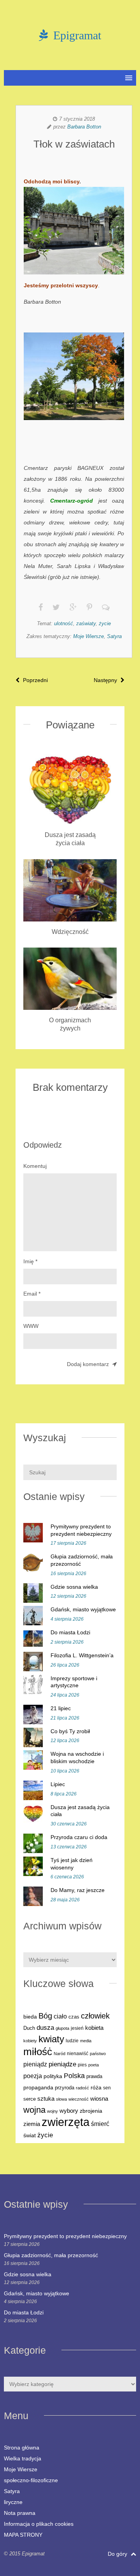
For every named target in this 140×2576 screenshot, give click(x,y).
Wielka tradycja (23, 2458)
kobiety (30, 2041)
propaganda (38, 2087)
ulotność (64, 623)
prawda (94, 2077)
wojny (52, 2111)
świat (30, 2136)
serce (30, 2099)
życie (105, 623)
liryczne (13, 2502)
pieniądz (35, 2064)
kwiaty (51, 2039)
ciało (60, 2016)
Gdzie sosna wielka (74, 1587)
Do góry (118, 2554)
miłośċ (38, 2052)
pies (82, 2065)
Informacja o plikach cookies (39, 2524)
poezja (33, 2076)
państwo (98, 2054)
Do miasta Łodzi (70, 1632)
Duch (29, 2028)
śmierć (100, 2124)
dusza (45, 2028)
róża (96, 2088)
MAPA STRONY (23, 2535)
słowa (61, 2099)
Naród (59, 2054)
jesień (77, 2028)
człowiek (95, 2016)
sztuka (46, 2099)
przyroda (65, 2088)
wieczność (79, 2099)
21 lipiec (61, 1708)
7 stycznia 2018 (77, 119)
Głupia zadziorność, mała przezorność (51, 2255)
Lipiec (58, 1784)
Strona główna (22, 2448)
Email (32, 1294)
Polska (74, 2076)
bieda (30, 2017)
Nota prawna (20, 2513)
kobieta (94, 2028)
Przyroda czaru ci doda (79, 1837)
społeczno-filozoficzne (31, 2480)
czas (74, 2017)
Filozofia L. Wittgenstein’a (82, 1655)
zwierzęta (66, 2122)
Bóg (45, 2016)
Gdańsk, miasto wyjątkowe (83, 1609)
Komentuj (35, 1166)
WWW (31, 1326)
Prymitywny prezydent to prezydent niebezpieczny (65, 2236)
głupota (62, 2028)
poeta (94, 2065)
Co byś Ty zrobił (70, 1731)
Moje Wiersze (88, 636)
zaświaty (86, 623)
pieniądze (62, 2064)
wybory (69, 2111)
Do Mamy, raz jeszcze (78, 1890)
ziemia (32, 2124)
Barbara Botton (84, 127)
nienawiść (78, 2054)
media (86, 2041)
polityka (53, 2076)
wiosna (99, 2099)
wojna (34, 2110)
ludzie (72, 2041)
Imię (30, 1261)
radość (82, 2088)
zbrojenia (91, 2111)
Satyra (114, 636)
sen (107, 2088)
